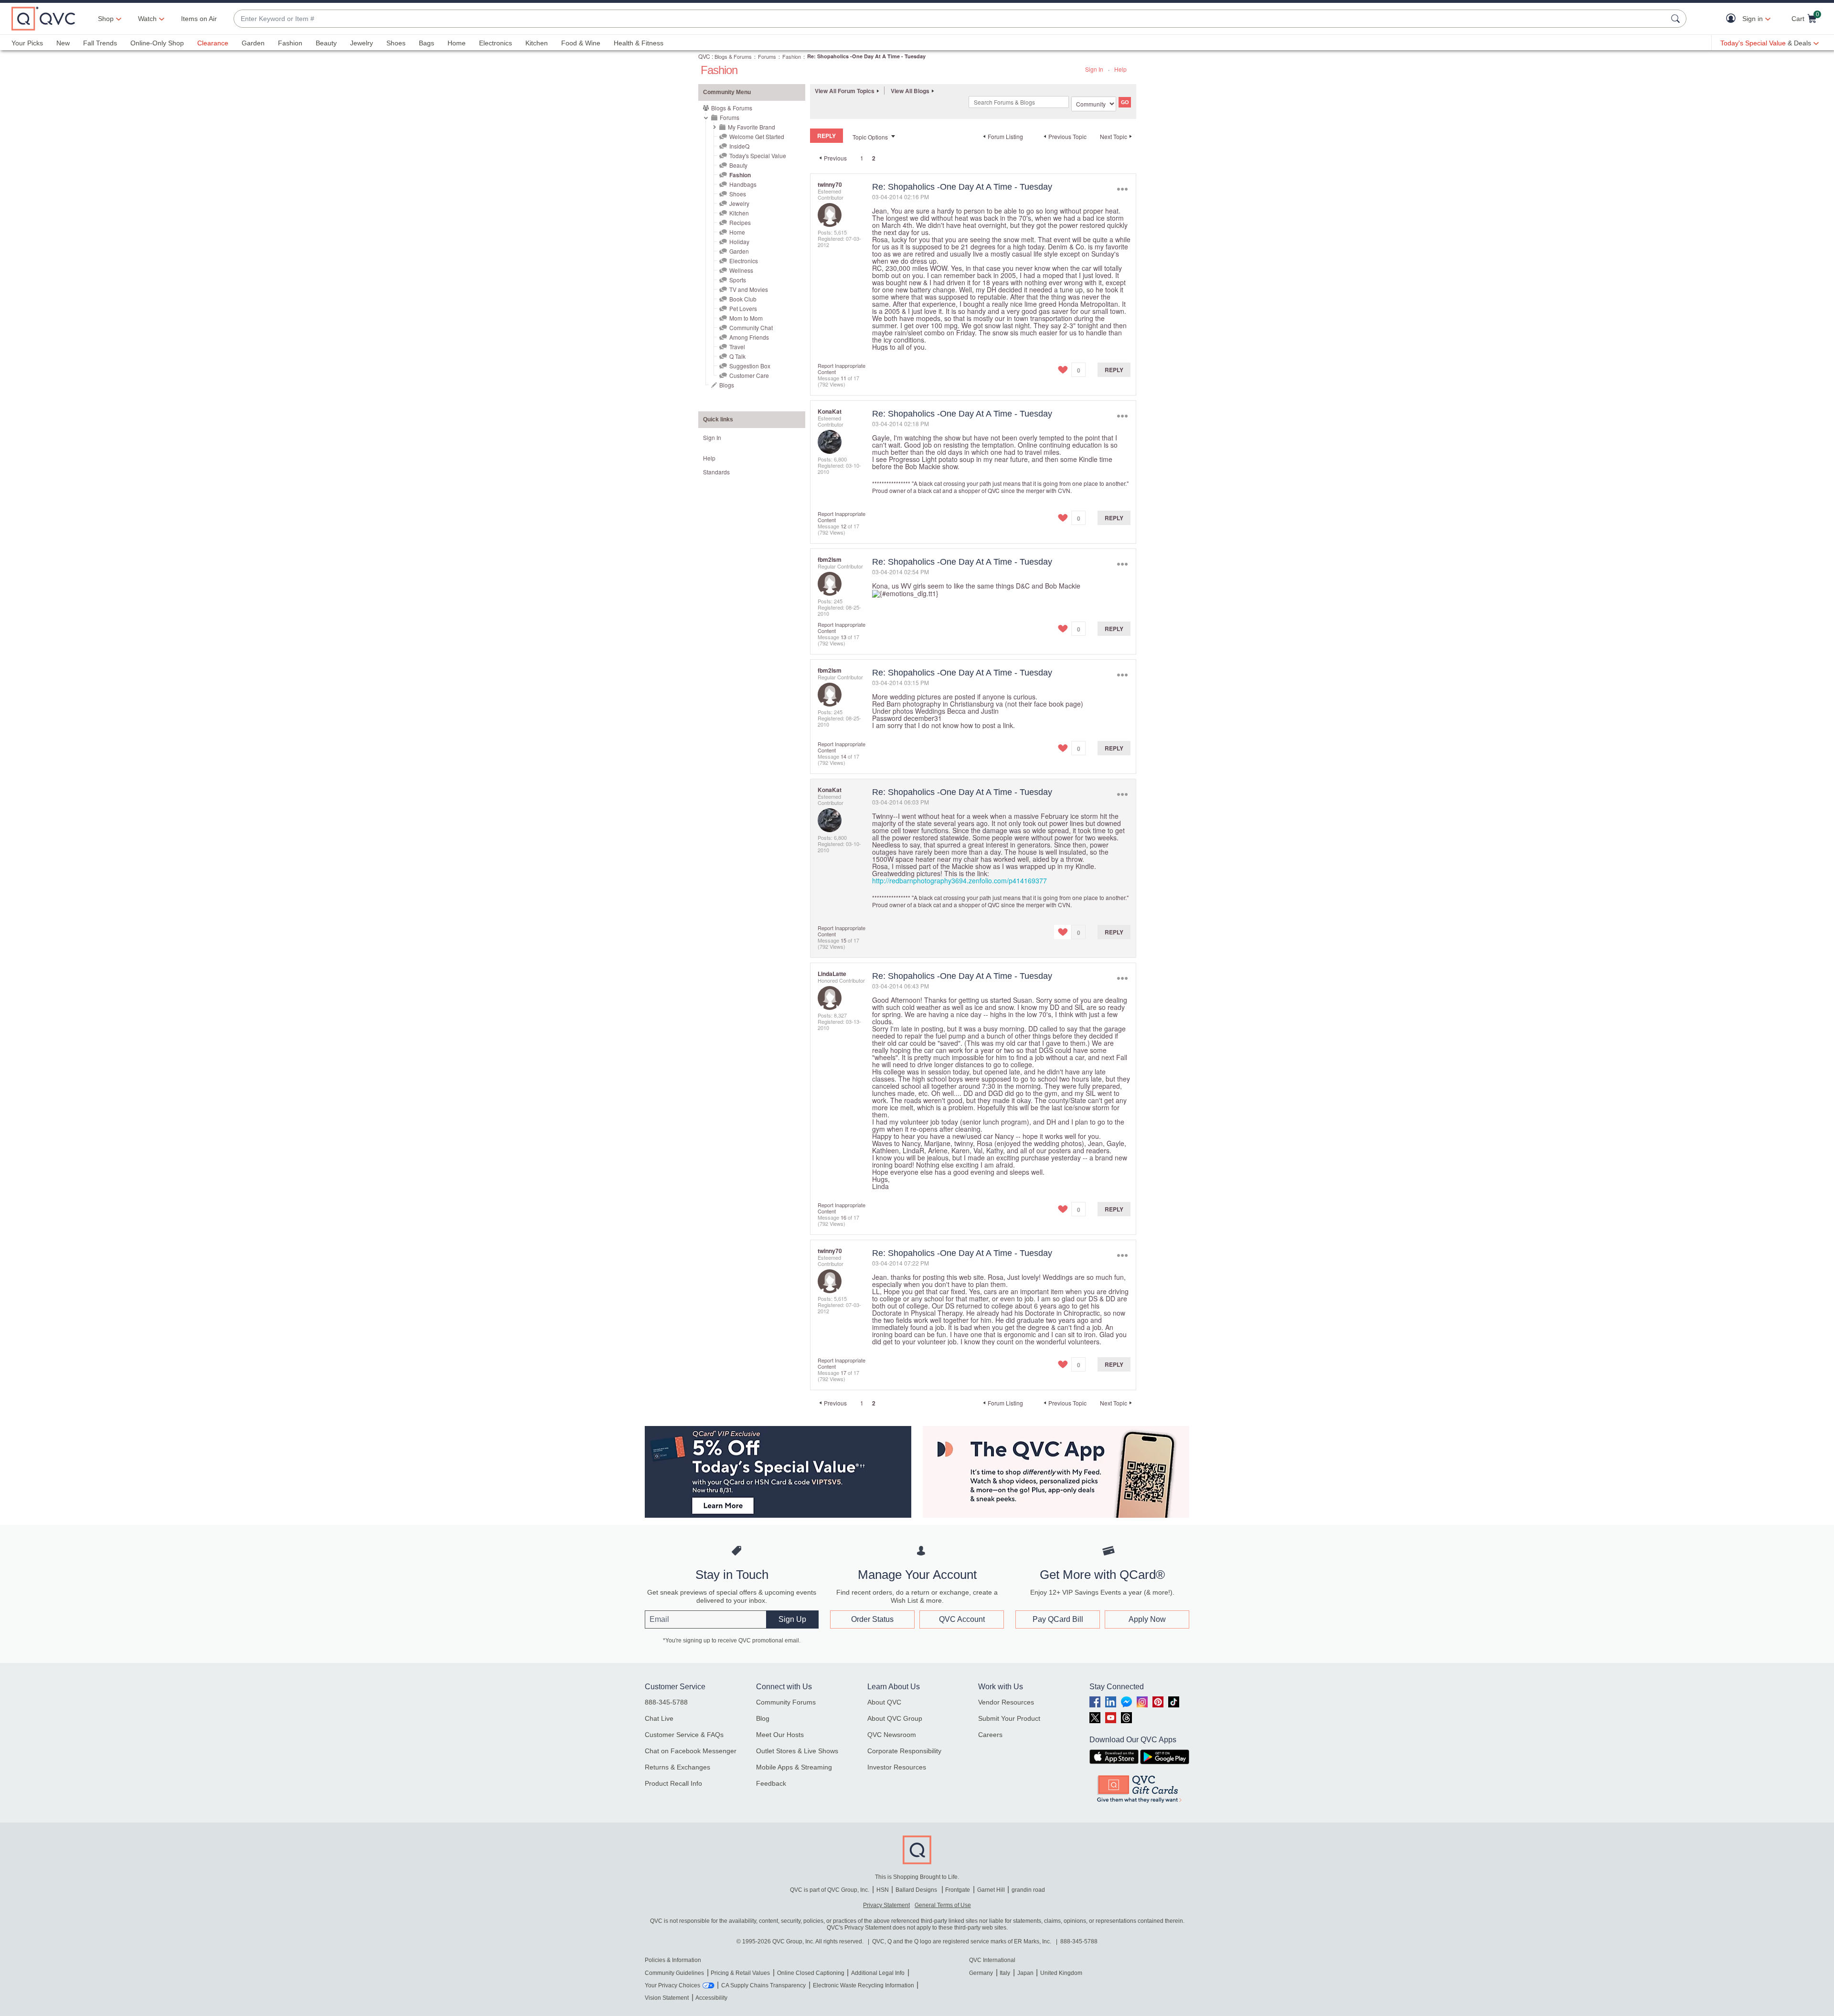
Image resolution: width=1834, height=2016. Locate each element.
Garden (253, 43)
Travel (737, 347)
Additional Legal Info (878, 1973)
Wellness (741, 270)
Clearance (213, 43)
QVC (704, 56)
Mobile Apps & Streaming (794, 1767)
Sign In (1094, 69)
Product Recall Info (673, 1783)
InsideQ (739, 146)
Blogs (727, 385)
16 (843, 1217)
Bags (427, 43)
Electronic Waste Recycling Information (864, 1985)
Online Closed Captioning (811, 1973)
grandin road (1028, 1890)
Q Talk (737, 356)
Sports (738, 280)
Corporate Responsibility (904, 1751)
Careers (990, 1735)
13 (843, 637)
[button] (1733, 19)
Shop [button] (106, 19)
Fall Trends (100, 43)
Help (1120, 69)
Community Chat (751, 327)
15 (843, 940)
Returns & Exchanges (677, 1767)
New (63, 43)
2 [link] (874, 158)
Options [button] (1122, 189)
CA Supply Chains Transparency (763, 1985)
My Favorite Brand (752, 127)
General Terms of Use (943, 1905)
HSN (883, 1890)
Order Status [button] (872, 1619)
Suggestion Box (750, 366)
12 (843, 526)
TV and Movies (749, 289)
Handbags (743, 184)
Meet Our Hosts (780, 1735)
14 (843, 756)
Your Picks (27, 43)
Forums (767, 56)
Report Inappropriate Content (842, 369)
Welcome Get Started (757, 136)
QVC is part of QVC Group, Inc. (830, 1890)
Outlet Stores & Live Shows (797, 1751)
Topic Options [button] (870, 137)
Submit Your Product (1009, 1718)
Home (457, 43)
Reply (1114, 370)
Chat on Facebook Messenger (691, 1751)
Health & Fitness (639, 43)
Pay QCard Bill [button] (1058, 1619)
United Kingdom (1061, 1973)
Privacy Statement (886, 1905)
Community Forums (786, 1702)
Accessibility (711, 1998)
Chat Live (659, 1718)
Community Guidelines (674, 1973)
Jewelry (362, 43)
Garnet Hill (991, 1890)
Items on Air (199, 19)
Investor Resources (897, 1767)
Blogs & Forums (733, 56)
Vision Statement (667, 1998)
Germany (981, 1973)
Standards (716, 472)
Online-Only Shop (157, 43)
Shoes (396, 43)
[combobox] (950, 19)
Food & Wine (581, 43)
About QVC (884, 1702)
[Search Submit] (1677, 19)
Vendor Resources (1006, 1702)
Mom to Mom (746, 318)
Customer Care (749, 375)
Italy (1005, 1973)
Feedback (771, 1783)
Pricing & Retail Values (740, 1973)
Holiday (739, 241)
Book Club (743, 299)
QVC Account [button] (962, 1619)
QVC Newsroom (892, 1735)
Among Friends (749, 337)
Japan (1025, 1973)
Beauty (326, 43)
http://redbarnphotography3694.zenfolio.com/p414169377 (960, 880)
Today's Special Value (758, 155)
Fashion (290, 43)
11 (843, 378)
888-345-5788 (666, 1702)
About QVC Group (895, 1718)
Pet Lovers (743, 308)
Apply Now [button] (1147, 1619)
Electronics (496, 43)
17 (843, 1373)
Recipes (740, 222)
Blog (763, 1718)
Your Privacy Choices (672, 1985)
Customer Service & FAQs (684, 1735)
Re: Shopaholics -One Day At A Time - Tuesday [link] (866, 56)
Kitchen (537, 43)
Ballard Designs (917, 1890)
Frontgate (958, 1890)
